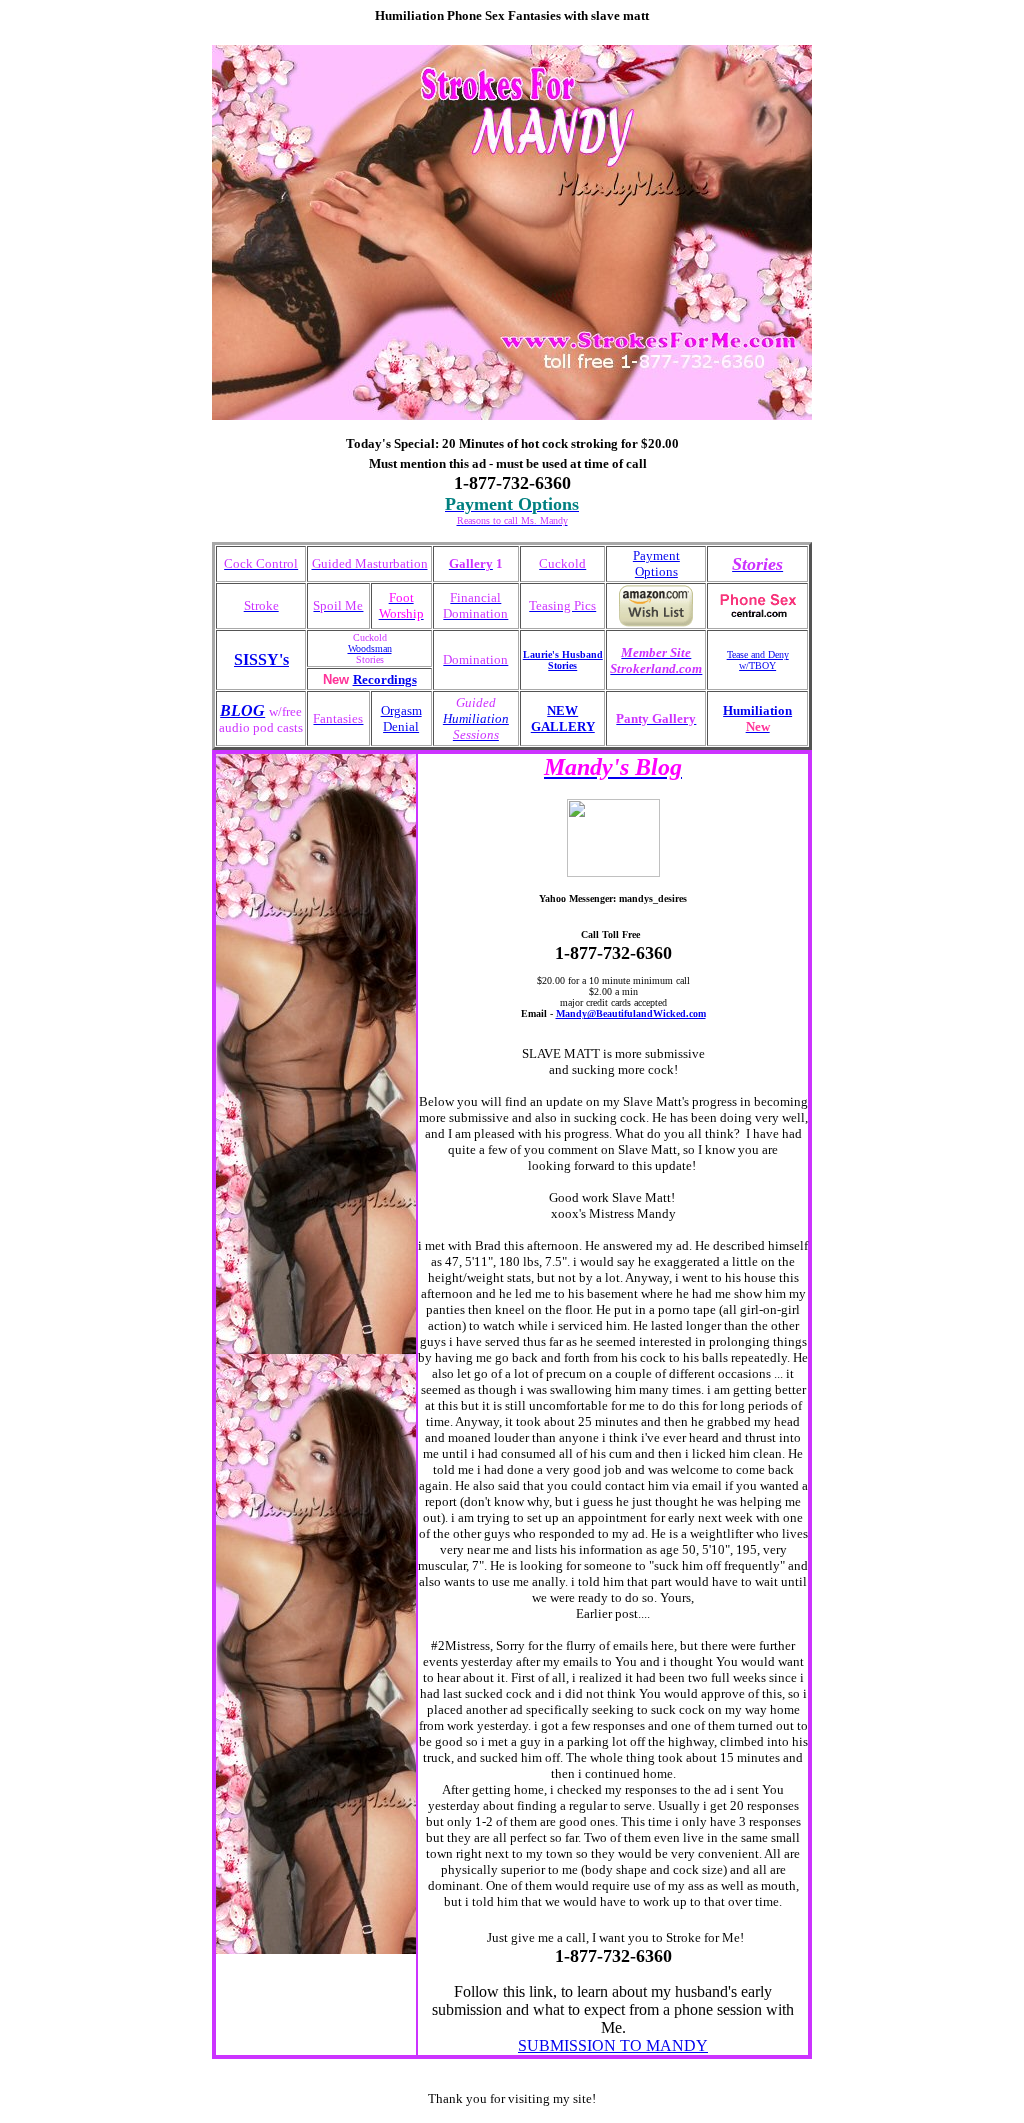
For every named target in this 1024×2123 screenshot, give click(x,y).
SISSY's (261, 659)
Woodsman (370, 648)
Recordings (385, 679)
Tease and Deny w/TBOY (758, 660)
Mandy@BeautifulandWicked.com (631, 1013)
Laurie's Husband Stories (563, 660)
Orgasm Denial (401, 718)
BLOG (242, 710)
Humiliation (476, 718)
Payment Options (656, 563)
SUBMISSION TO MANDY (613, 2045)
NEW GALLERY (563, 718)
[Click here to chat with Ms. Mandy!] (613, 873)
